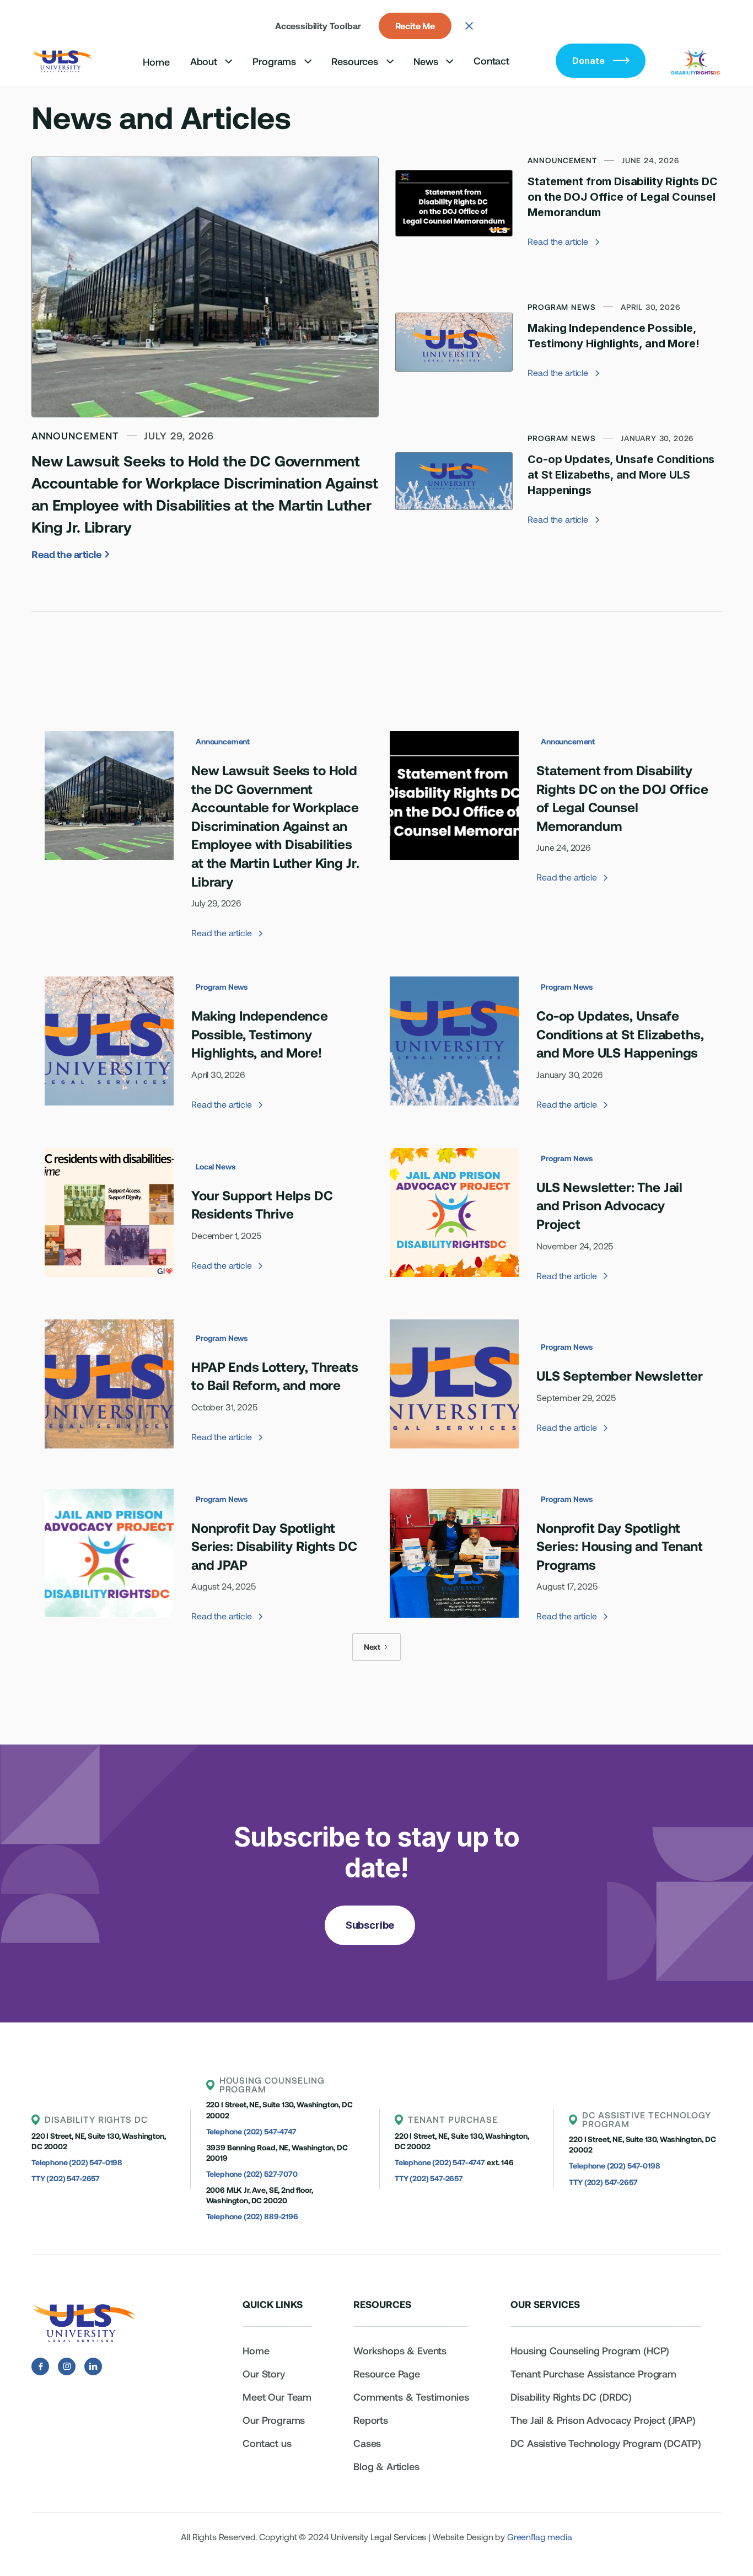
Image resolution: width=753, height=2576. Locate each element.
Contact (491, 61)
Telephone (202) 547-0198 (77, 2162)
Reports (371, 2420)
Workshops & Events (400, 2350)
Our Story (264, 2374)
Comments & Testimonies (411, 2397)
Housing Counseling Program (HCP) (590, 2350)
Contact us (267, 2443)
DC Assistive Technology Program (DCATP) (606, 2443)
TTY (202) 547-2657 (66, 2178)
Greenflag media (540, 2537)
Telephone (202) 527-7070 (252, 2174)
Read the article (70, 554)
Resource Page (387, 2374)
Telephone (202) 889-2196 (252, 2216)
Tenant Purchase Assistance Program (595, 2374)
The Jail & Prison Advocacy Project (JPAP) (603, 2420)
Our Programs (274, 2420)
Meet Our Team (277, 2397)
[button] (211, 61)
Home (156, 62)
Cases (367, 2443)
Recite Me (415, 26)
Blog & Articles (386, 2466)
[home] (63, 61)
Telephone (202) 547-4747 (251, 2131)
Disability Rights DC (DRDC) (571, 2397)
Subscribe (370, 1925)
